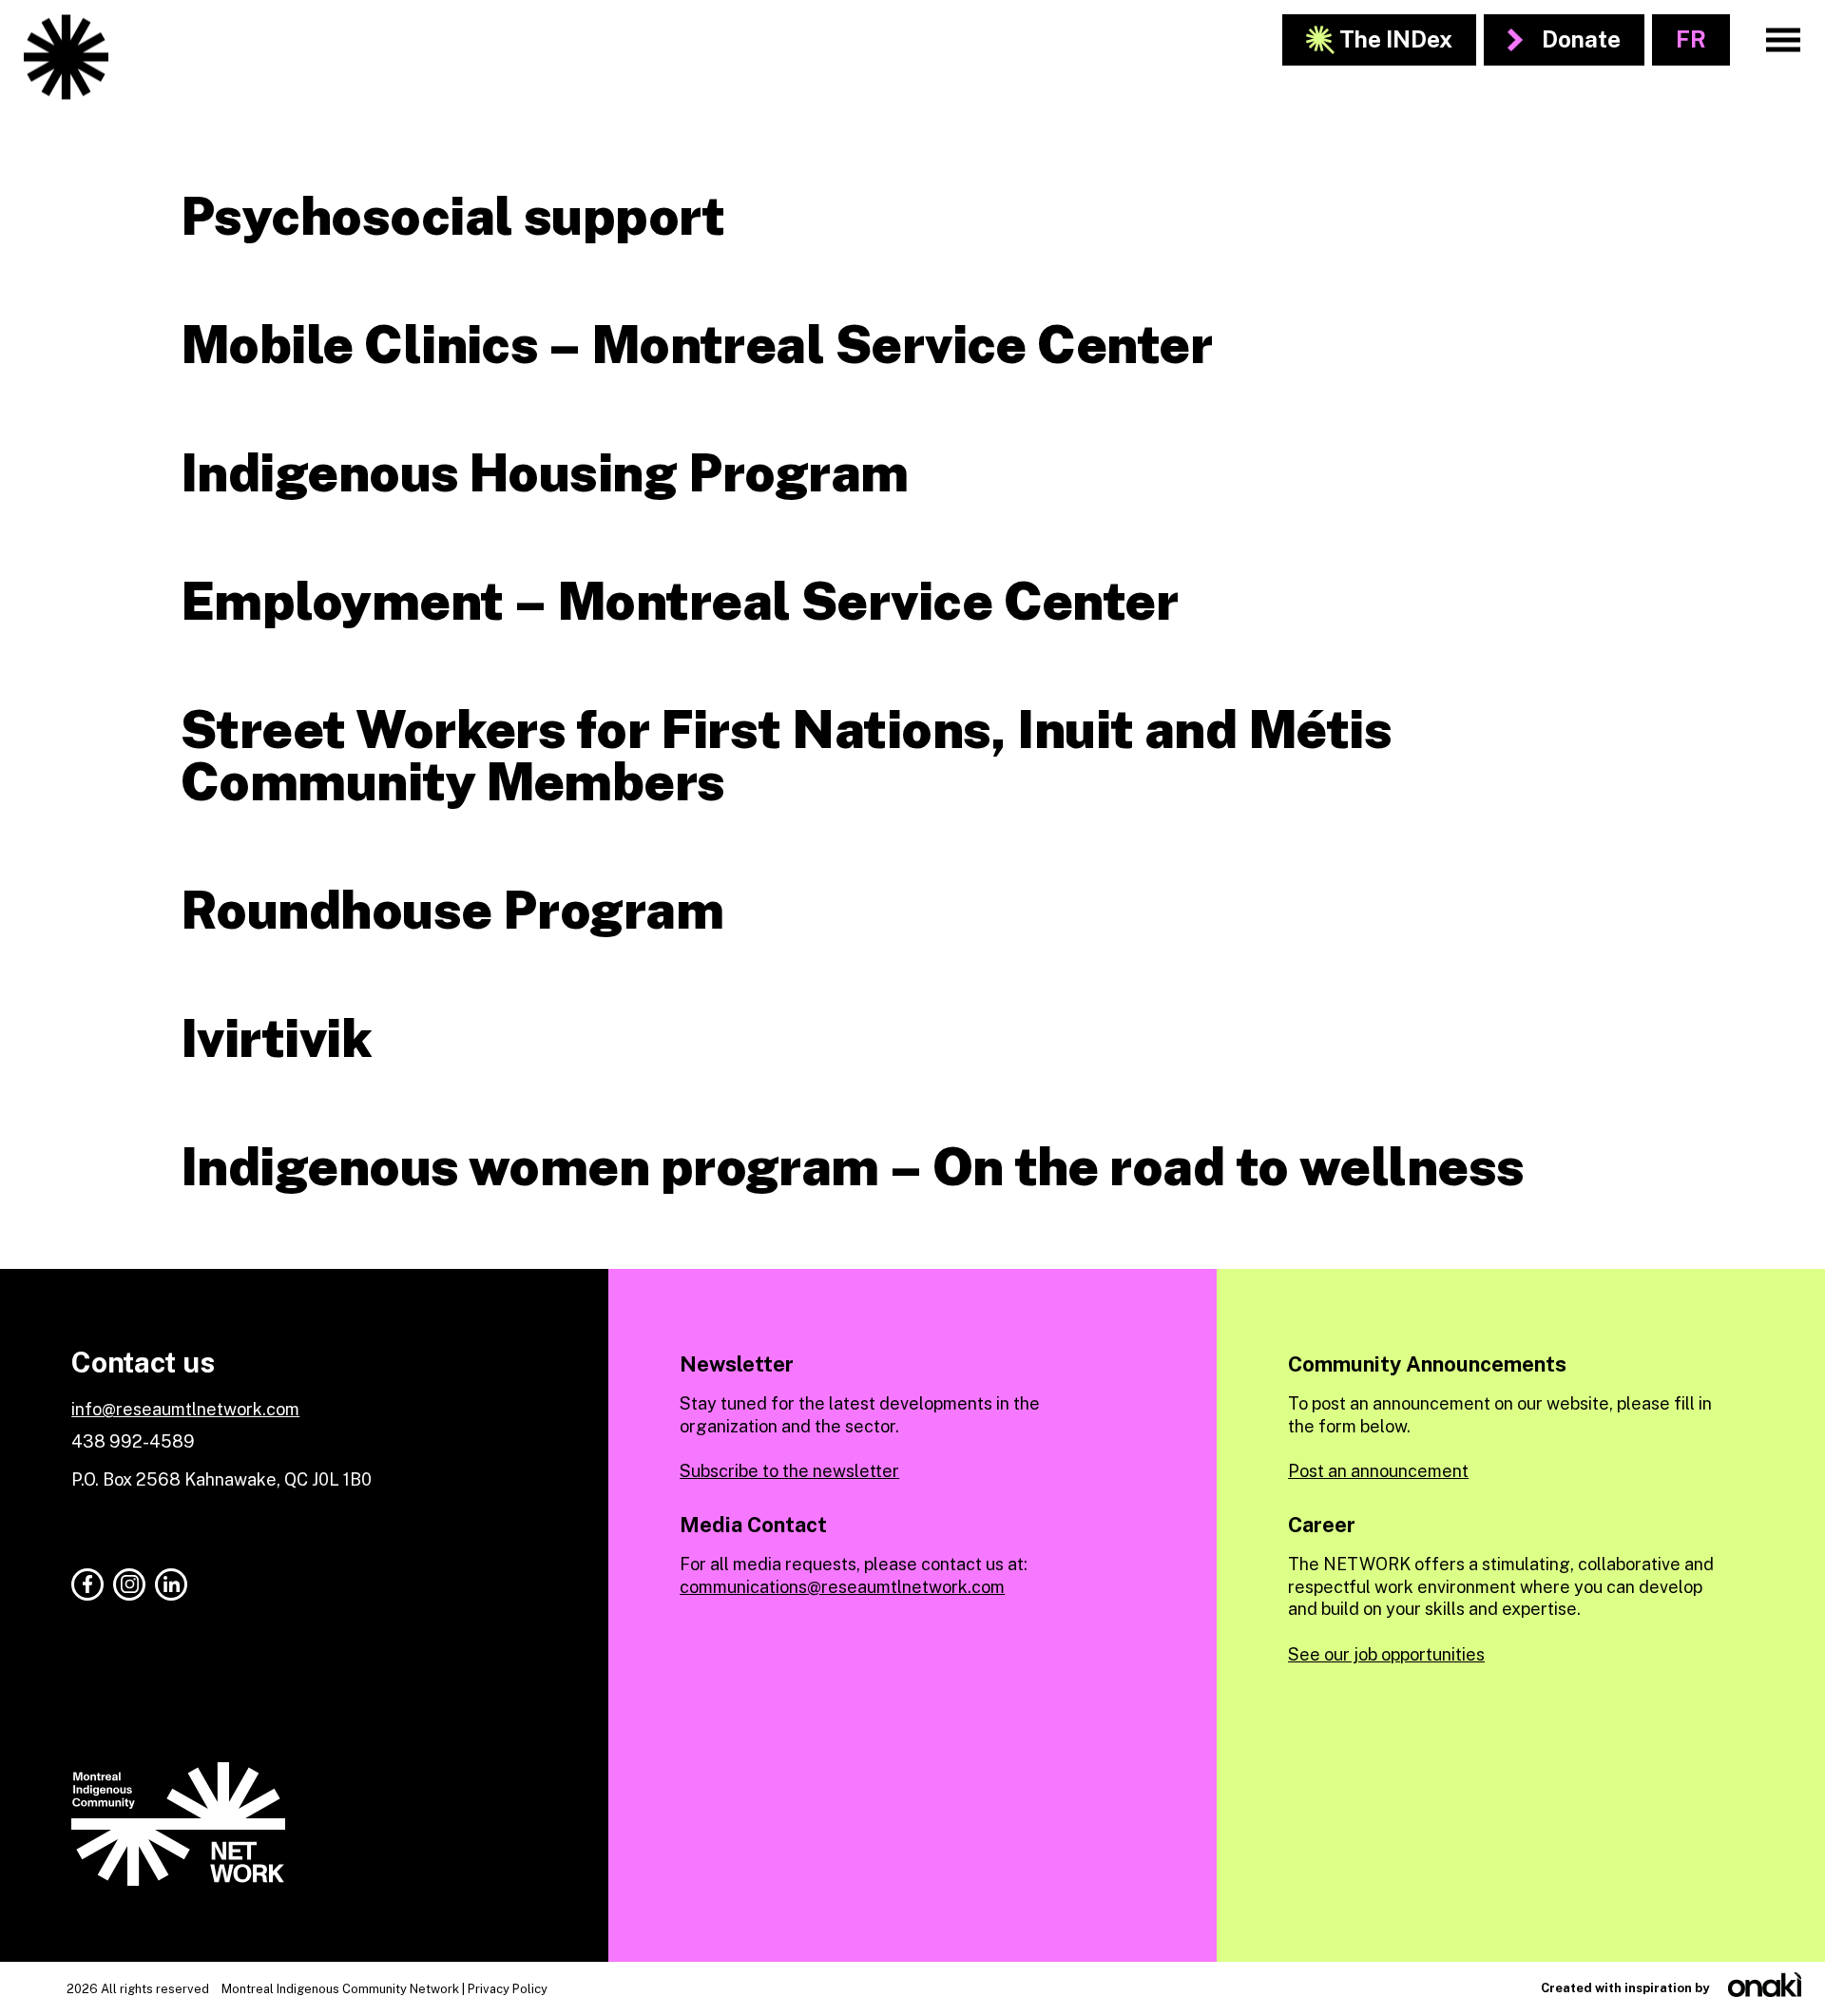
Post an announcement (1378, 1471)
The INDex (1396, 39)
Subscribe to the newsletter (789, 1471)
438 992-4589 (133, 1441)
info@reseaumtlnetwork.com (185, 1409)
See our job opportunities (1386, 1654)
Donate (1581, 39)
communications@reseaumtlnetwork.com (842, 1587)
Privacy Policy (508, 1989)
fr (1691, 39)
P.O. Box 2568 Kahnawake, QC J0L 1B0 (221, 1479)
